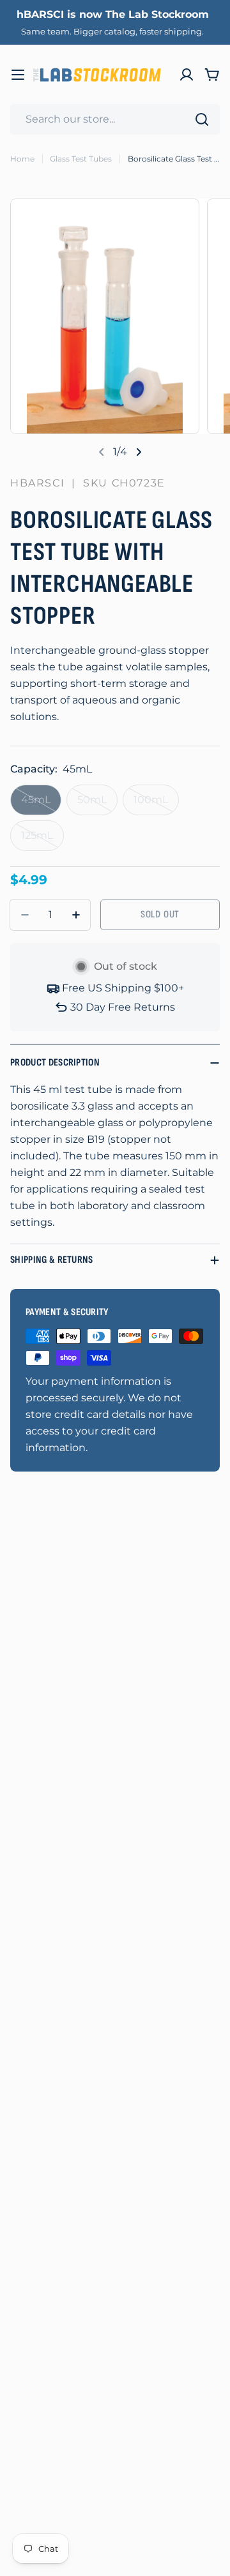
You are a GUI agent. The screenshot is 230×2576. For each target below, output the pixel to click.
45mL (41, 804)
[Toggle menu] (18, 75)
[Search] (202, 119)
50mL (97, 804)
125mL (42, 840)
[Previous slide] (102, 452)
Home (22, 159)
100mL (156, 804)
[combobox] (115, 119)
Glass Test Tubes (81, 159)
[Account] (187, 75)
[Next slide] (139, 452)
